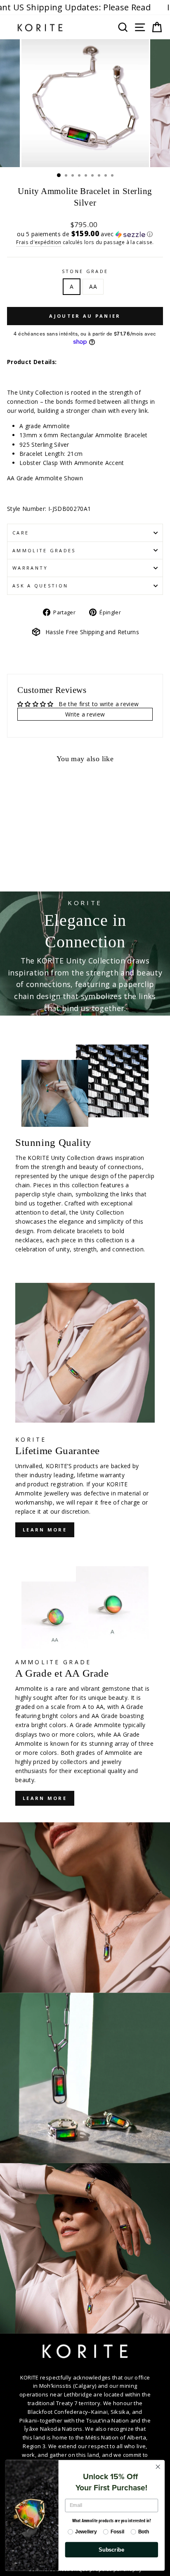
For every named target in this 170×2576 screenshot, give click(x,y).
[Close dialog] (158, 2467)
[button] (85, 234)
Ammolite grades (44, 550)
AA (93, 286)
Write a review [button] (85, 714)
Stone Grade (85, 271)
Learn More (45, 1798)
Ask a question (40, 586)
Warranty (30, 568)
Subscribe (111, 2550)
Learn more (45, 1530)
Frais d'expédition (39, 242)
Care (21, 533)
